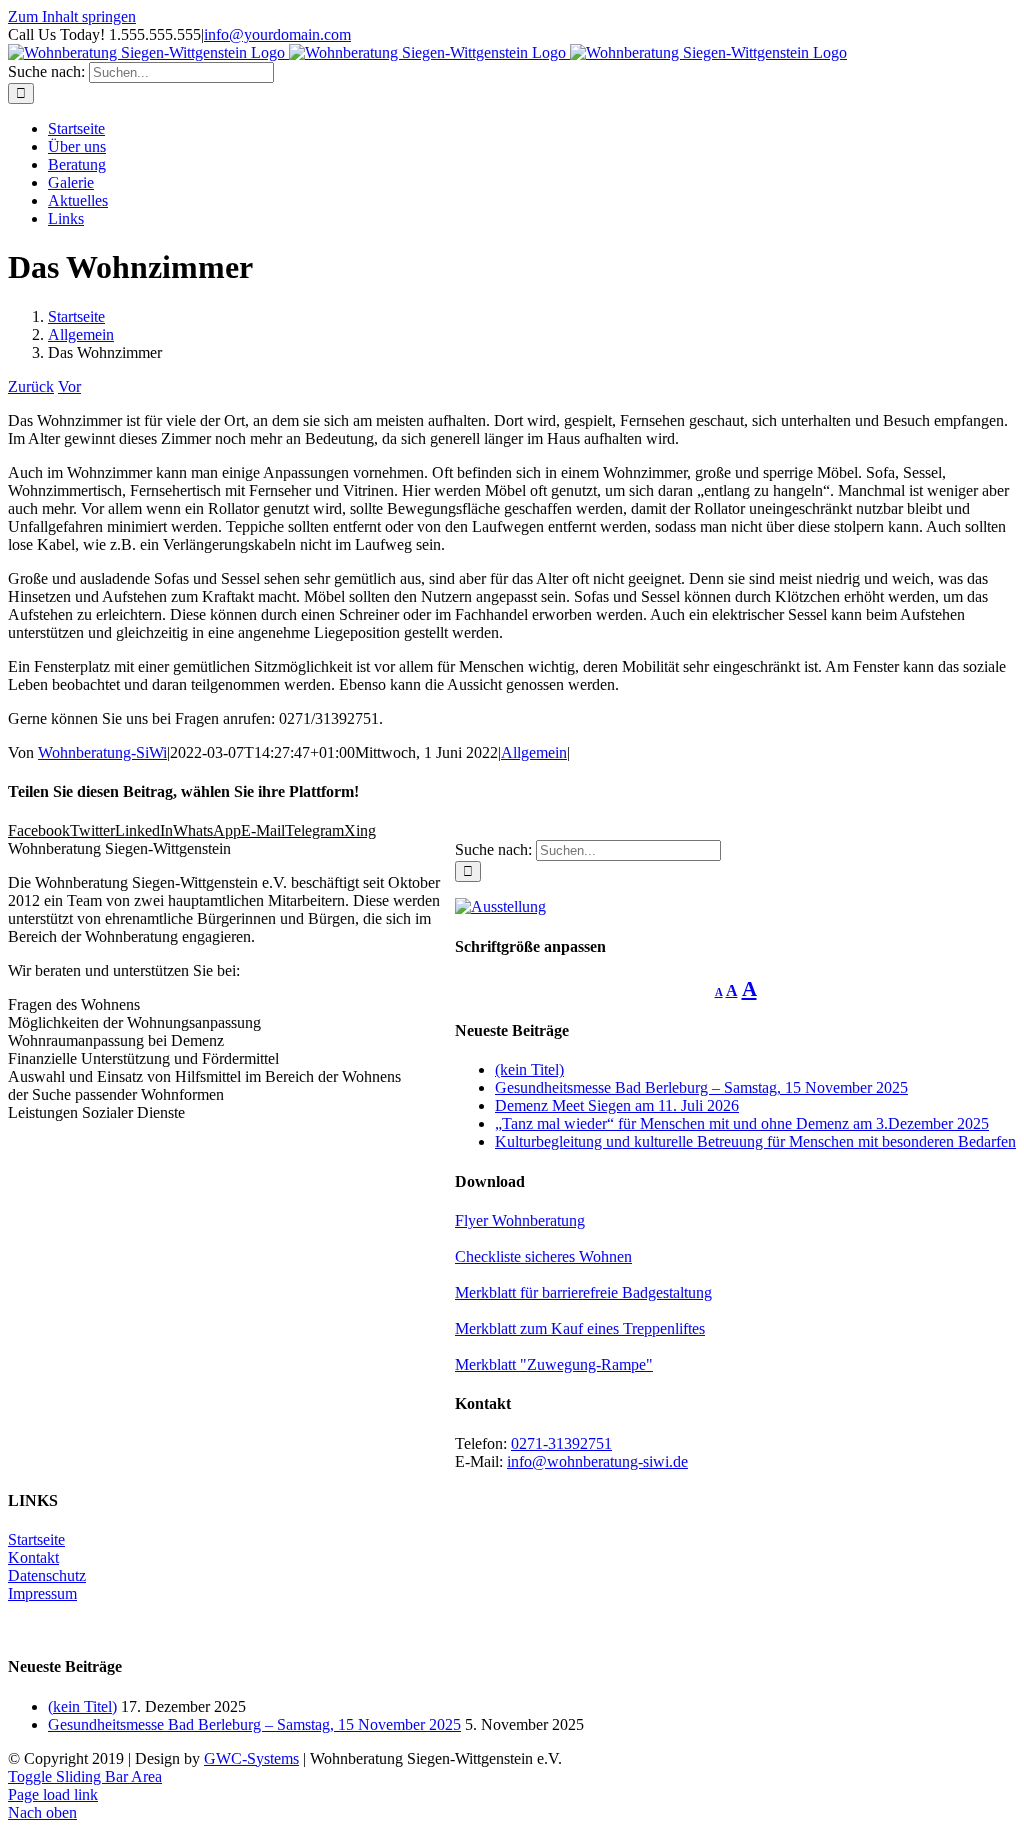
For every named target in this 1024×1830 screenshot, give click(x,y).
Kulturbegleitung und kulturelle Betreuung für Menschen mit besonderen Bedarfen (755, 1141)
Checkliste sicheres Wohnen (543, 1256)
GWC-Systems (251, 1758)
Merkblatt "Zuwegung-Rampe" (554, 1364)
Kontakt (33, 1557)
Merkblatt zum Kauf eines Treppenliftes (580, 1328)
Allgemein (534, 752)
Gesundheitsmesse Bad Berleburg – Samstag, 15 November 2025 (701, 1087)
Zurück (31, 386)
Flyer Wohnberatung (520, 1220)
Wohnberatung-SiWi (102, 752)
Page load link (53, 1794)
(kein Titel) (529, 1069)
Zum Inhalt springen (72, 16)
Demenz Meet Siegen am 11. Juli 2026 (617, 1105)
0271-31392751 (561, 1443)
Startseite (36, 1539)
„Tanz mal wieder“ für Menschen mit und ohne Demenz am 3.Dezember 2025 (742, 1123)
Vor (69, 386)
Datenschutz (47, 1575)
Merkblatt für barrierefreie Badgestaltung (583, 1292)
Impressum (42, 1593)
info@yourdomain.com (277, 34)
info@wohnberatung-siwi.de (597, 1461)
